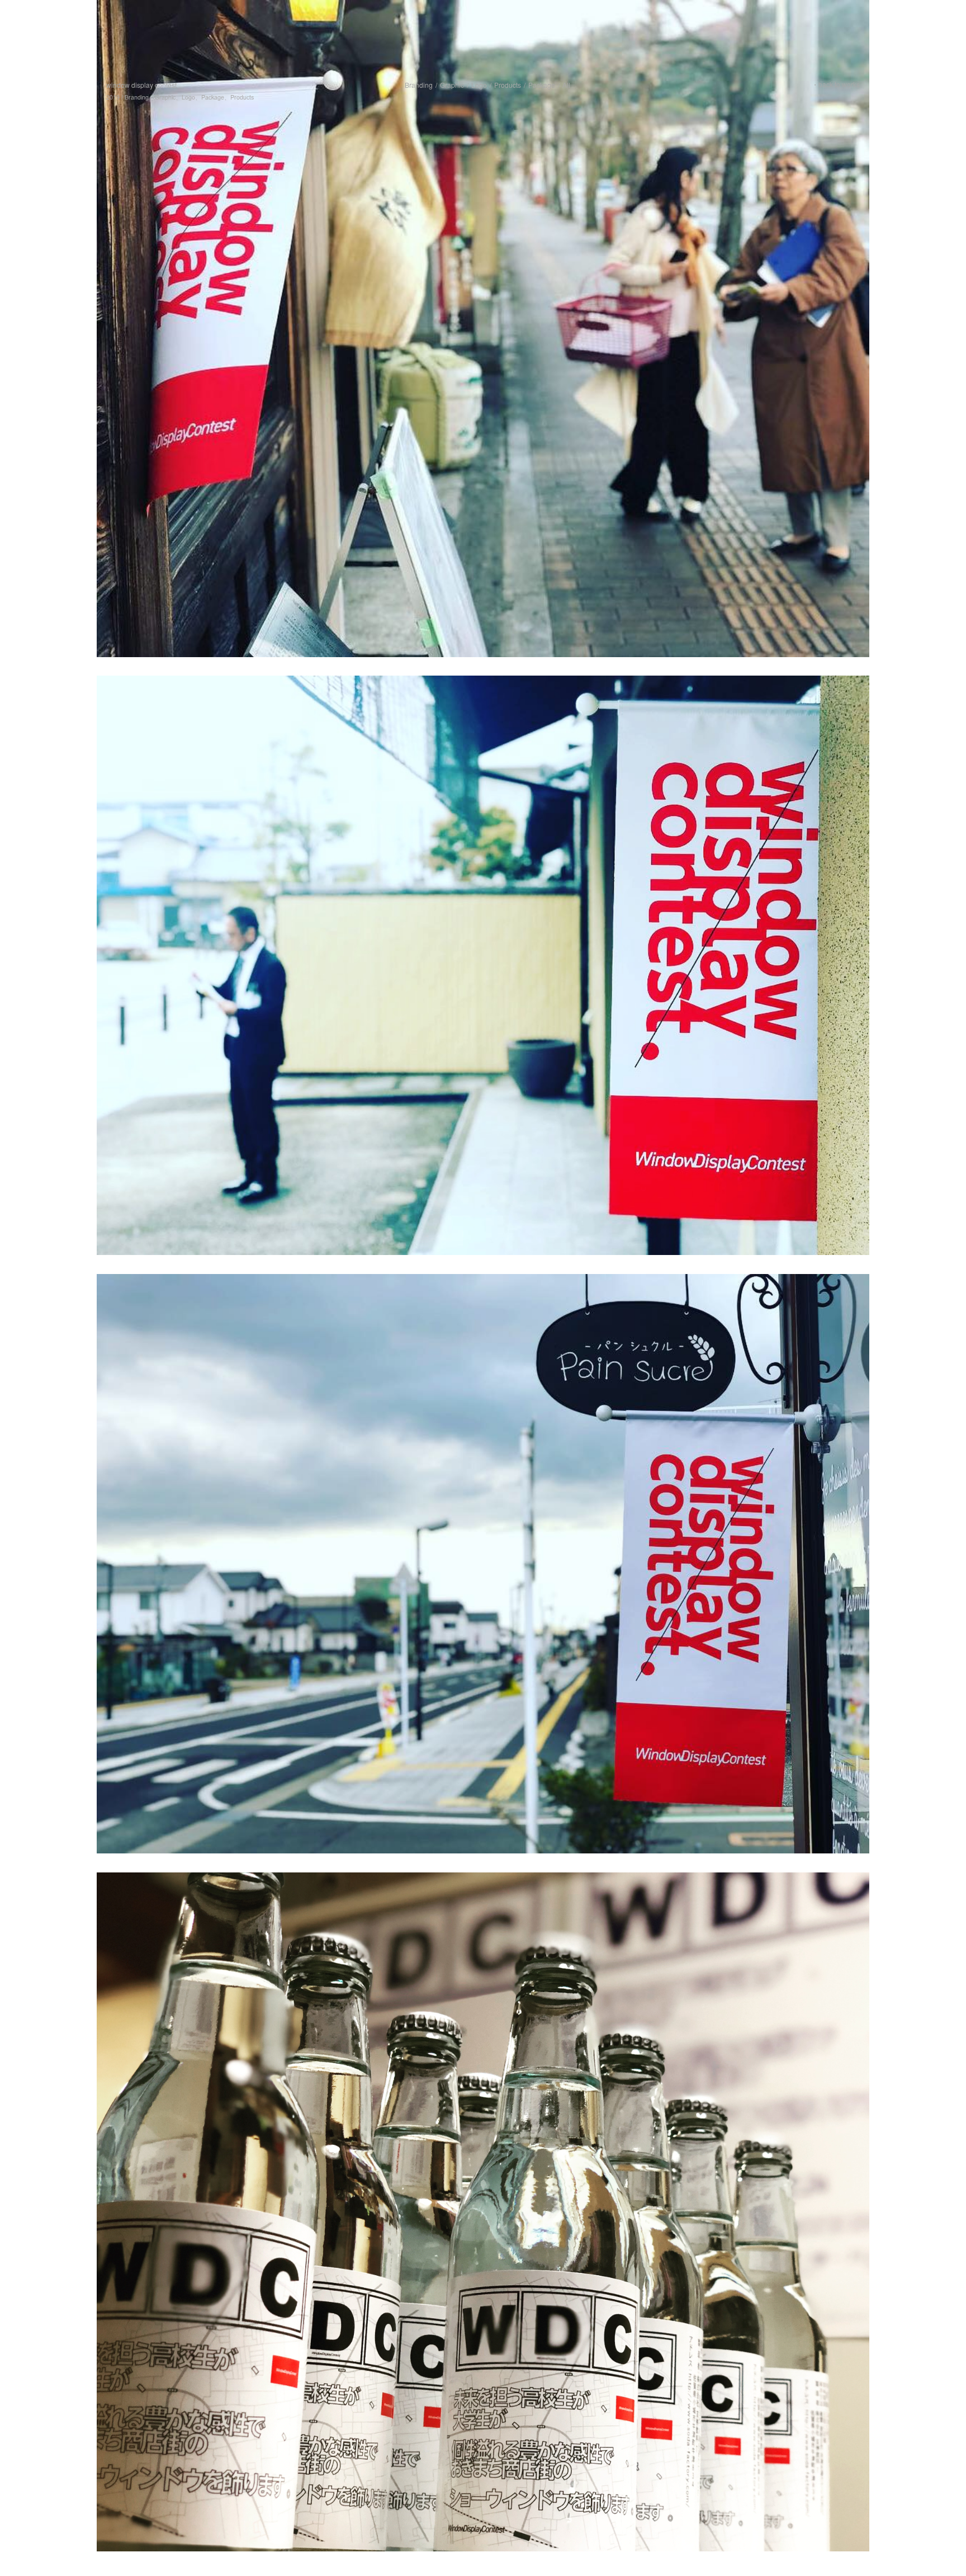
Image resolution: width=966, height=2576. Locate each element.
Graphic (452, 85)
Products (508, 85)
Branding (419, 85)
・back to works (836, 84)
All (566, 85)
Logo (479, 85)
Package (542, 85)
